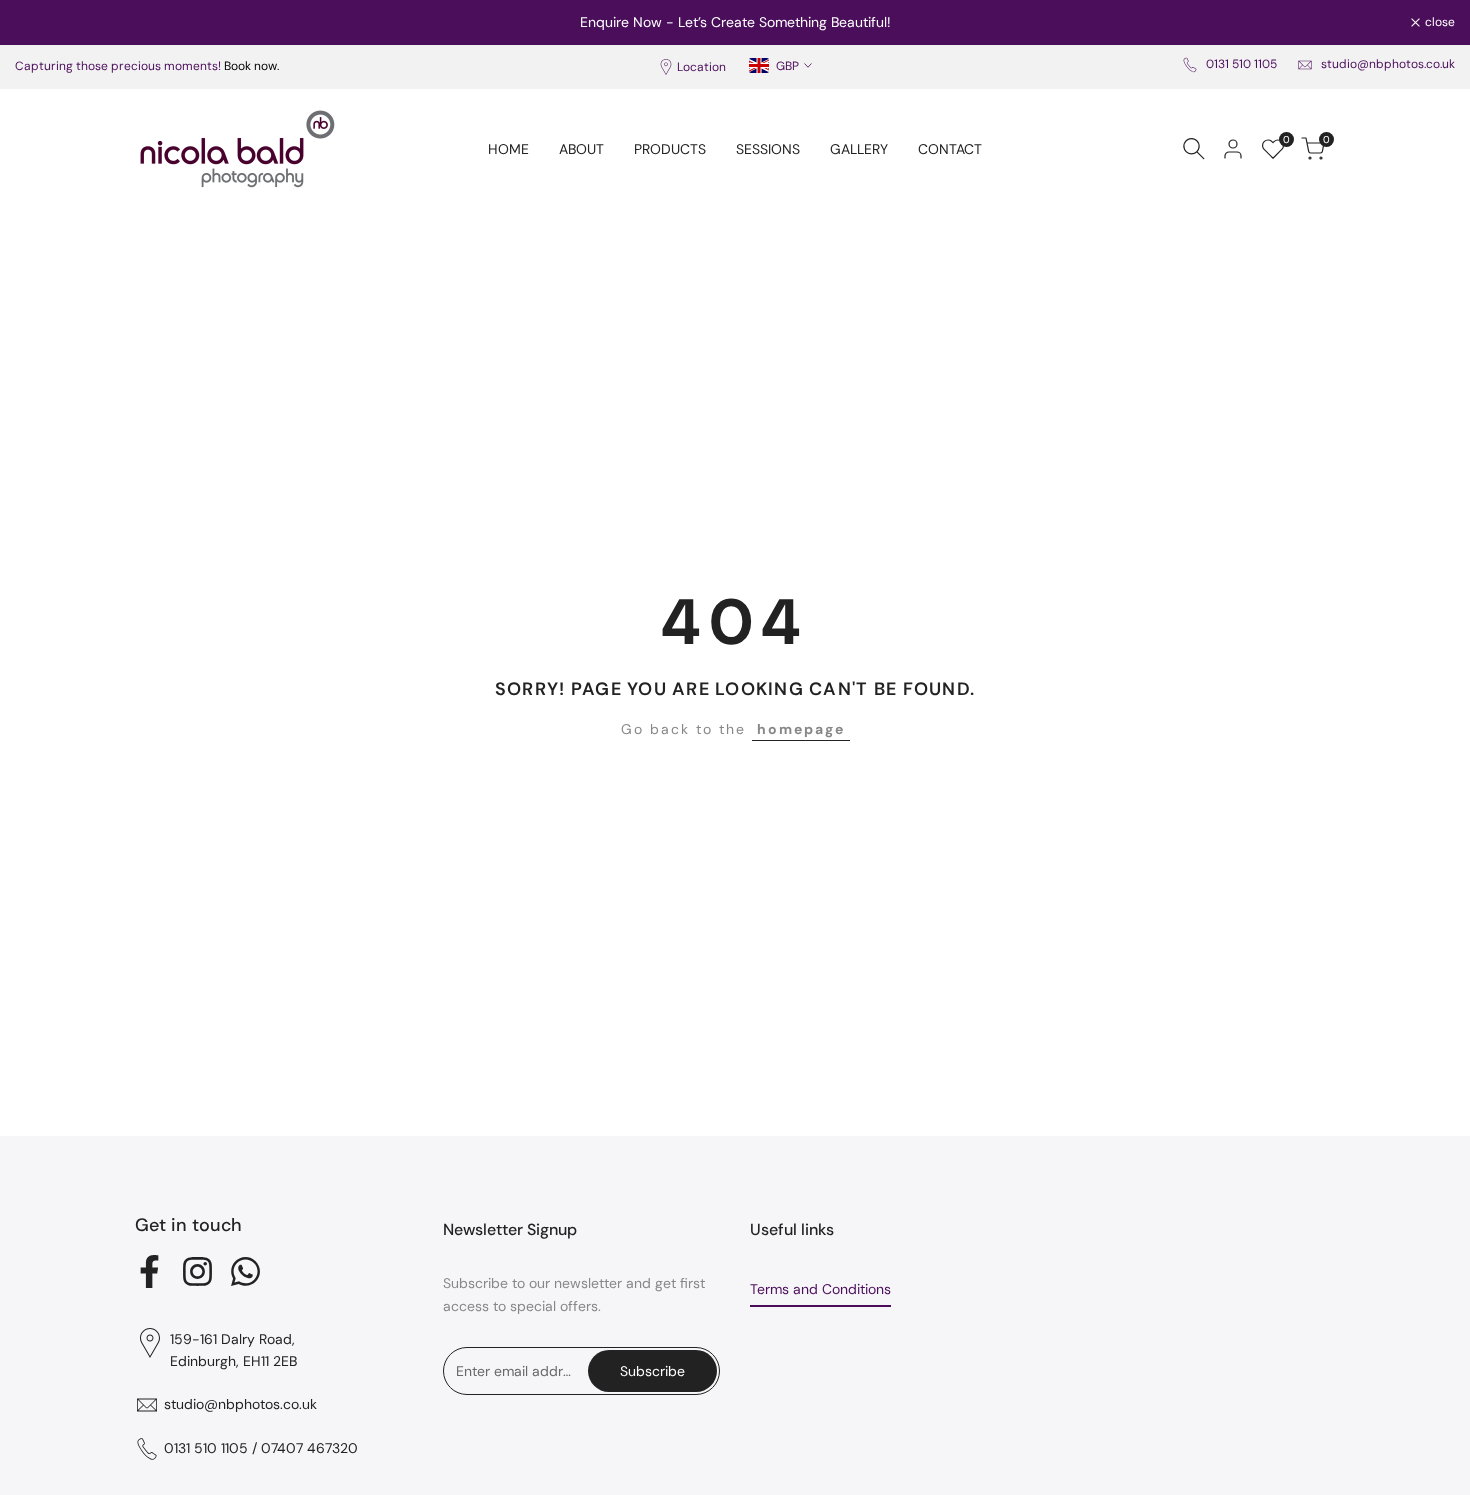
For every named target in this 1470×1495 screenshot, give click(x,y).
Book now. (251, 66)
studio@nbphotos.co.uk (1388, 64)
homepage (801, 729)
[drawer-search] (1194, 148)
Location (701, 67)
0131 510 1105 (1241, 64)
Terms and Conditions (820, 1289)
